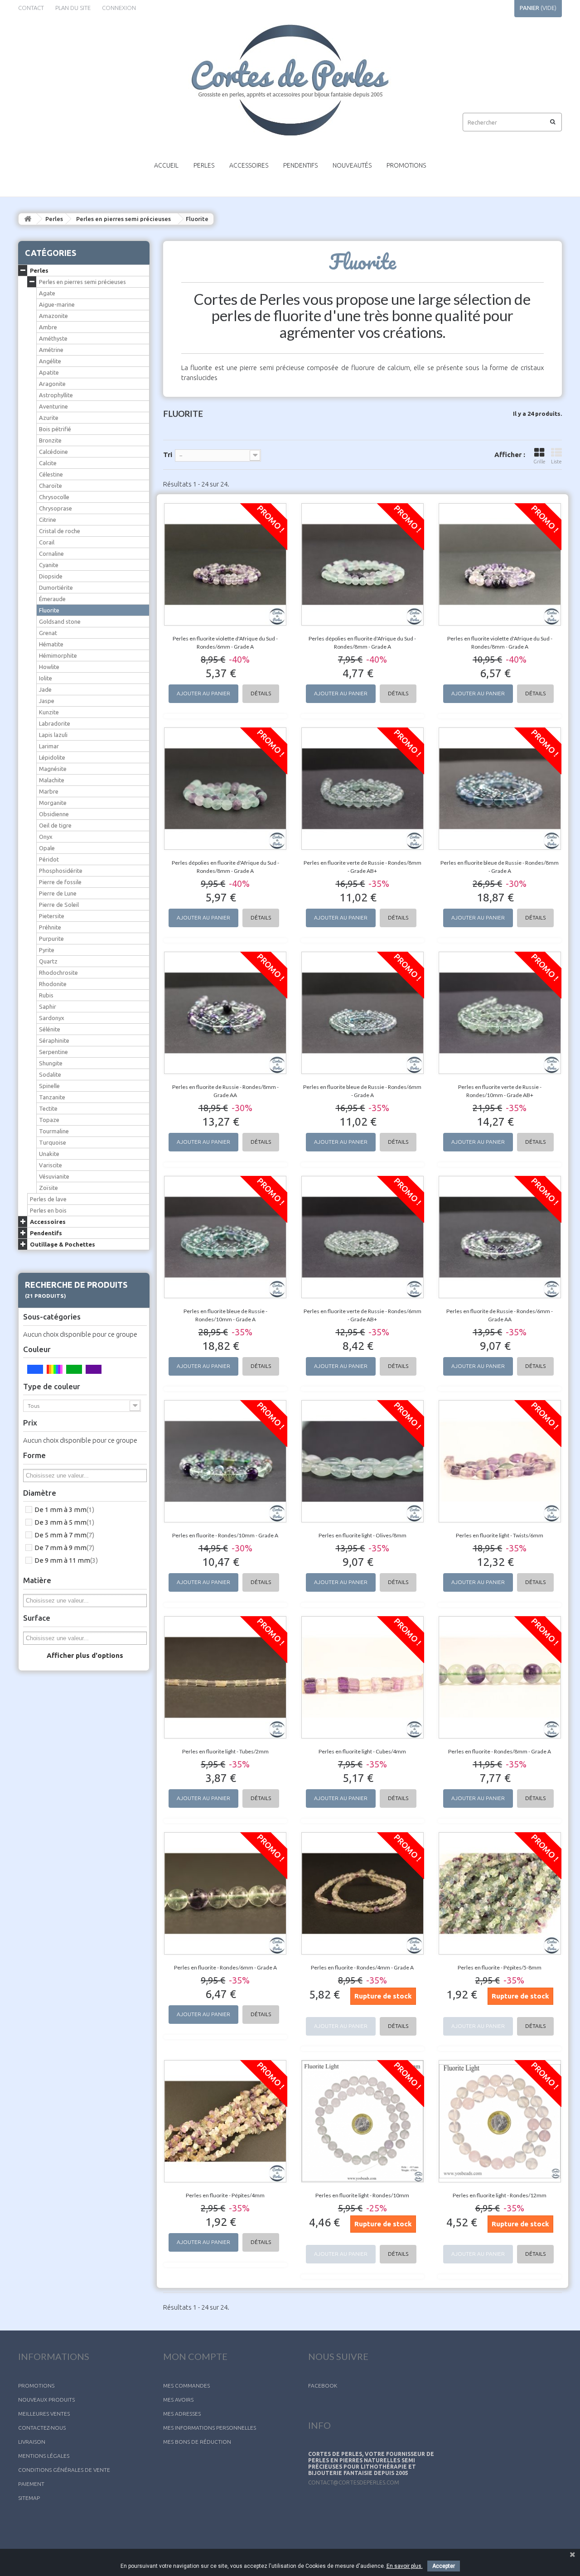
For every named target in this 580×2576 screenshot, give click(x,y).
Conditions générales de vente (64, 2470)
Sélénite (50, 1029)
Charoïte (51, 486)
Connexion (119, 8)
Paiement (31, 2484)
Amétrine (51, 350)
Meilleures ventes (44, 2414)
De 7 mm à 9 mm (64, 1548)
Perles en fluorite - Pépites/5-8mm (500, 1967)
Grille (539, 462)
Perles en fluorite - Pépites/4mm (225, 2195)
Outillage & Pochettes (63, 1244)
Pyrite (47, 950)
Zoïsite (48, 1188)
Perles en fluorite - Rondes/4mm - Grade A (362, 1967)
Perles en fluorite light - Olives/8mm (362, 1535)
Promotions (406, 165)
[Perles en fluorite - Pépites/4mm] (225, 2121)
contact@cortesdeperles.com (354, 2482)
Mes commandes (186, 2386)
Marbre (49, 791)
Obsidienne (54, 814)
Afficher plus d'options (85, 1655)
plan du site (73, 8)
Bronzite (50, 440)
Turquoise (53, 1142)
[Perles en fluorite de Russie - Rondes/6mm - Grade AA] (500, 1237)
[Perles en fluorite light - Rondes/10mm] (363, 2121)
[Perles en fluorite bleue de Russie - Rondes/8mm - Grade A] (500, 789)
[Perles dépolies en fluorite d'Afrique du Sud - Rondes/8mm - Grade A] (363, 564)
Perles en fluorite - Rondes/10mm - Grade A (225, 1535)
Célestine (51, 474)
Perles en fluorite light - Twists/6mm (500, 1535)
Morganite (53, 803)
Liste (556, 462)
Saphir (48, 1006)
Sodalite (50, 1074)
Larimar (49, 746)
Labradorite (55, 723)
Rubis (46, 995)
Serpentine (53, 1052)
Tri (168, 455)
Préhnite (50, 927)
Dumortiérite (56, 587)
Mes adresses (182, 2414)
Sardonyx (52, 1018)
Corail (47, 542)
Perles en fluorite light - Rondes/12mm (500, 2195)
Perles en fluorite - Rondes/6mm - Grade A (225, 1967)
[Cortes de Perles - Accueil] (290, 80)
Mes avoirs (178, 2400)
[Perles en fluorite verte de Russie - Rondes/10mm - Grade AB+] (500, 1013)
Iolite (46, 678)
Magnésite (53, 769)
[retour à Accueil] (28, 219)
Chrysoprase (56, 508)
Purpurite (51, 939)
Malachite (52, 780)
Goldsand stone (60, 621)
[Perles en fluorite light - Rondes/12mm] (500, 2121)
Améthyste (53, 338)
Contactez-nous (42, 2428)
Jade (45, 689)
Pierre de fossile (60, 882)
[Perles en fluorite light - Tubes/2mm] (225, 1677)
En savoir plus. (405, 2566)
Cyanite (49, 565)
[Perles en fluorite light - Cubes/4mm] (363, 1677)
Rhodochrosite (58, 973)
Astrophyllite (56, 395)
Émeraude (52, 599)
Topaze (49, 1120)
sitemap (29, 2498)
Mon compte (195, 2356)
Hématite (51, 644)
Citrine (48, 520)
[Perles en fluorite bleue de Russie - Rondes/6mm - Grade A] (363, 1013)
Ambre (48, 327)
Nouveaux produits (46, 2400)
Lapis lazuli (53, 735)
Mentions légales (44, 2456)
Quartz (48, 961)
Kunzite (49, 712)
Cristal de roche (60, 531)
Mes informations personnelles (210, 2428)
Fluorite (49, 610)
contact (31, 8)
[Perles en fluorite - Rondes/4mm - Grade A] (363, 1893)
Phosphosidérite (61, 871)
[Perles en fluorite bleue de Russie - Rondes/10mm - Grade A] (225, 1237)
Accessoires (249, 165)
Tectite (48, 1108)
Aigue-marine (57, 304)
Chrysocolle (54, 497)
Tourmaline (54, 1131)
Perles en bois (48, 1210)
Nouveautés (352, 165)
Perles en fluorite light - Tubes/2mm (225, 1751)
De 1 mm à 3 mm (64, 1509)
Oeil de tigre (55, 825)
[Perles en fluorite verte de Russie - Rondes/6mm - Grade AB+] (363, 1237)
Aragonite (52, 384)
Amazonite (53, 316)
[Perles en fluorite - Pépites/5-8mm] (500, 1893)
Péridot (49, 859)
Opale (47, 848)
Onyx (46, 837)
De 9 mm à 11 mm (66, 1560)
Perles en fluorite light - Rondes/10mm (362, 2195)
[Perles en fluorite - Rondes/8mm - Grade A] (500, 1677)
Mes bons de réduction (197, 2442)
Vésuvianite (54, 1176)
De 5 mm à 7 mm (64, 1535)
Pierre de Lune (58, 893)
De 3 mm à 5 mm (64, 1522)
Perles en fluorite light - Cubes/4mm (362, 1751)
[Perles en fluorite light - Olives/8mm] (363, 1461)
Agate (47, 293)
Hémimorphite (58, 655)
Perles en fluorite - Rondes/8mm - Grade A (500, 1751)
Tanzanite (52, 1097)
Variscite (51, 1165)
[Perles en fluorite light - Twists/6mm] (500, 1461)
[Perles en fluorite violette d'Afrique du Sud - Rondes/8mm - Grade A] (500, 564)
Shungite (51, 1063)
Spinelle (49, 1086)
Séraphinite (54, 1040)
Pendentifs (300, 165)
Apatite (49, 372)
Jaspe (47, 701)
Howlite (49, 667)
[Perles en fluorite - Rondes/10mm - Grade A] (225, 1461)
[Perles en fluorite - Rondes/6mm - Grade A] (225, 1893)
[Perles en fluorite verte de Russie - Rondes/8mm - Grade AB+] (363, 789)
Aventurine (53, 406)
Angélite (50, 361)
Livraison (32, 2442)
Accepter (444, 2566)
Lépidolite (52, 757)
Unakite (49, 1154)
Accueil (166, 165)
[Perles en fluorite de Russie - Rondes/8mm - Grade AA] (225, 1013)
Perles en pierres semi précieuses (123, 219)
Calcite (48, 463)
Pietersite (52, 916)
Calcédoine (53, 452)
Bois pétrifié (55, 429)
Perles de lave (48, 1199)
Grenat (48, 633)
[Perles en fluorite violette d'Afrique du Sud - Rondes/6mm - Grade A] (225, 564)
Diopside (51, 576)
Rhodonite (53, 984)
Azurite (49, 418)
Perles (204, 165)
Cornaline (51, 554)
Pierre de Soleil (59, 905)
